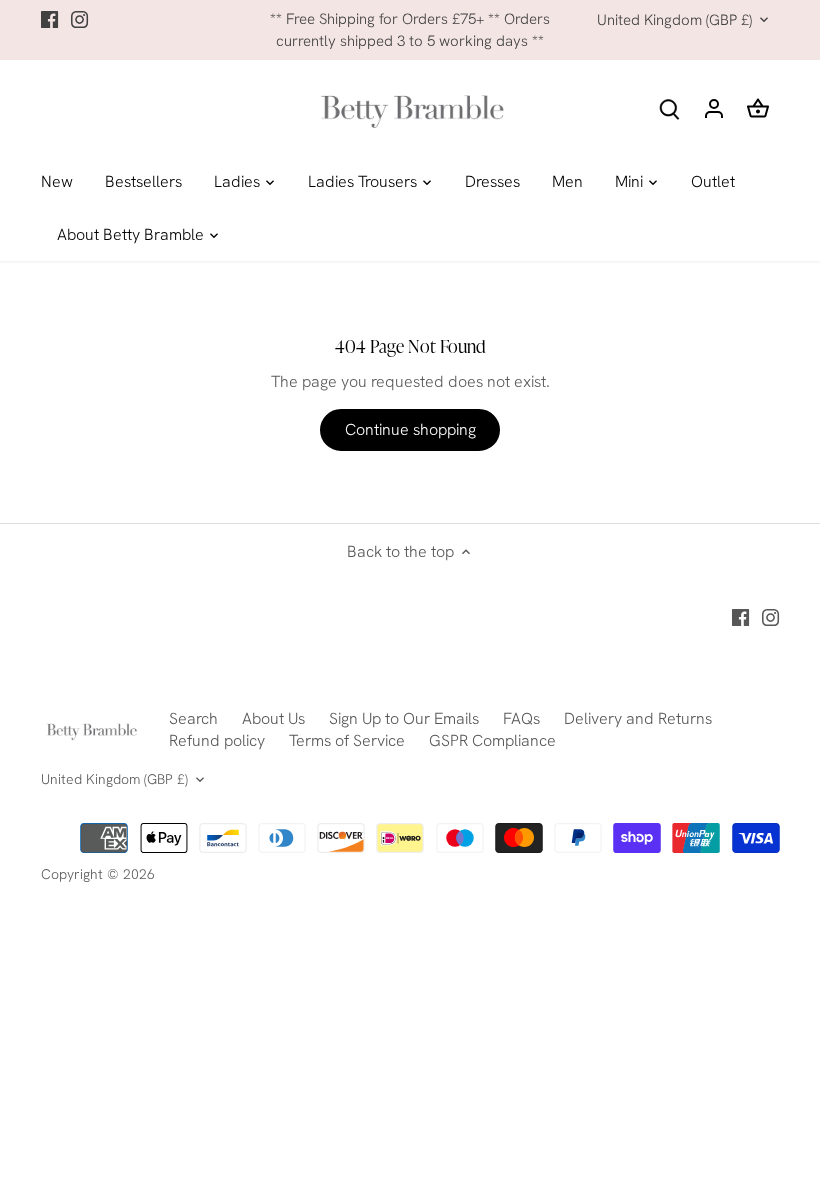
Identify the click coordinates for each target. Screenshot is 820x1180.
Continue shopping (410, 429)
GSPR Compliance (492, 740)
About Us (273, 718)
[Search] (670, 107)
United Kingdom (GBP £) (674, 20)
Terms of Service (347, 740)
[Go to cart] (758, 107)
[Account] (714, 107)
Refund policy (217, 740)
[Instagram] (79, 19)
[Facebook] (49, 19)
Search (193, 718)
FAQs (521, 718)
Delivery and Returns (638, 718)
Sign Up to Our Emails (404, 718)
